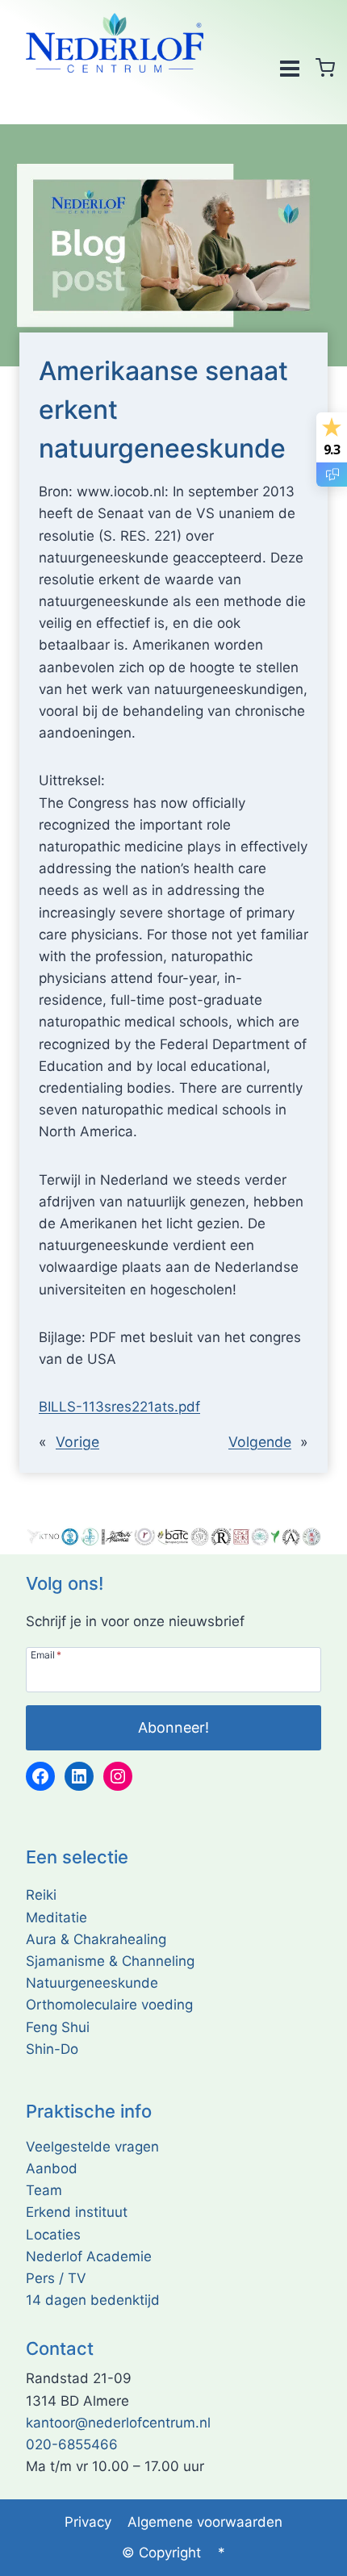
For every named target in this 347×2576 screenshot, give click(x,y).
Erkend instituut (77, 2212)
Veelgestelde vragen (92, 2147)
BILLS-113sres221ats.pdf (119, 1407)
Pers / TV (56, 2278)
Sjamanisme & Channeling (110, 1961)
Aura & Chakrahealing (96, 1939)
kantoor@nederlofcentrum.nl (118, 2423)
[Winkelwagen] (325, 68)
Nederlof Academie (89, 2256)
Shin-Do (52, 2049)
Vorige (77, 1442)
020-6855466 (72, 2444)
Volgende (260, 1442)
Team (44, 2190)
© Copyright (161, 2553)
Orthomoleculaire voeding (109, 2005)
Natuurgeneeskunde (92, 1983)
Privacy (88, 2522)
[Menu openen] (289, 68)
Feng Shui (58, 2027)
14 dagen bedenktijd (93, 2300)
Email (46, 1654)
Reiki (41, 1895)
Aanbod (52, 2168)
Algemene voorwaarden (205, 2522)
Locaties (53, 2235)
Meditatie (56, 1917)
